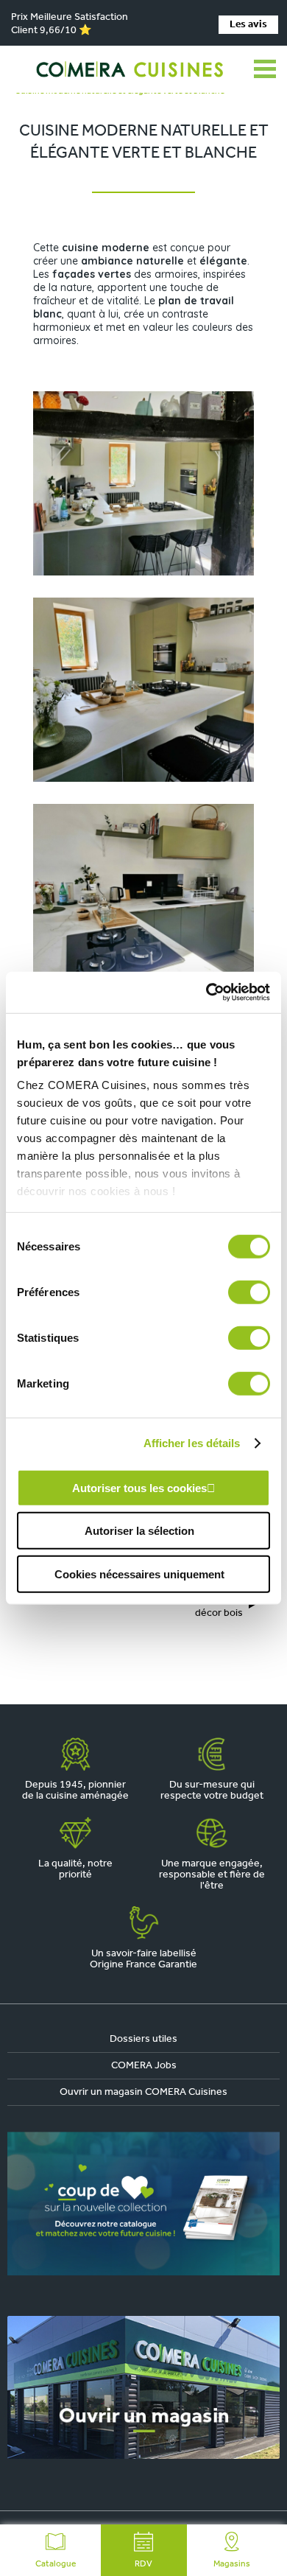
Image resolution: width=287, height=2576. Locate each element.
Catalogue (56, 2564)
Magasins (232, 2564)
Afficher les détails (192, 1443)
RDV (143, 2564)
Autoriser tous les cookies (139, 1487)
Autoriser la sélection (139, 1531)
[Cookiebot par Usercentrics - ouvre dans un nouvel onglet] (206, 993)
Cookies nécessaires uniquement (139, 1574)
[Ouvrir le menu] (265, 69)
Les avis (248, 25)
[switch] (249, 1292)
